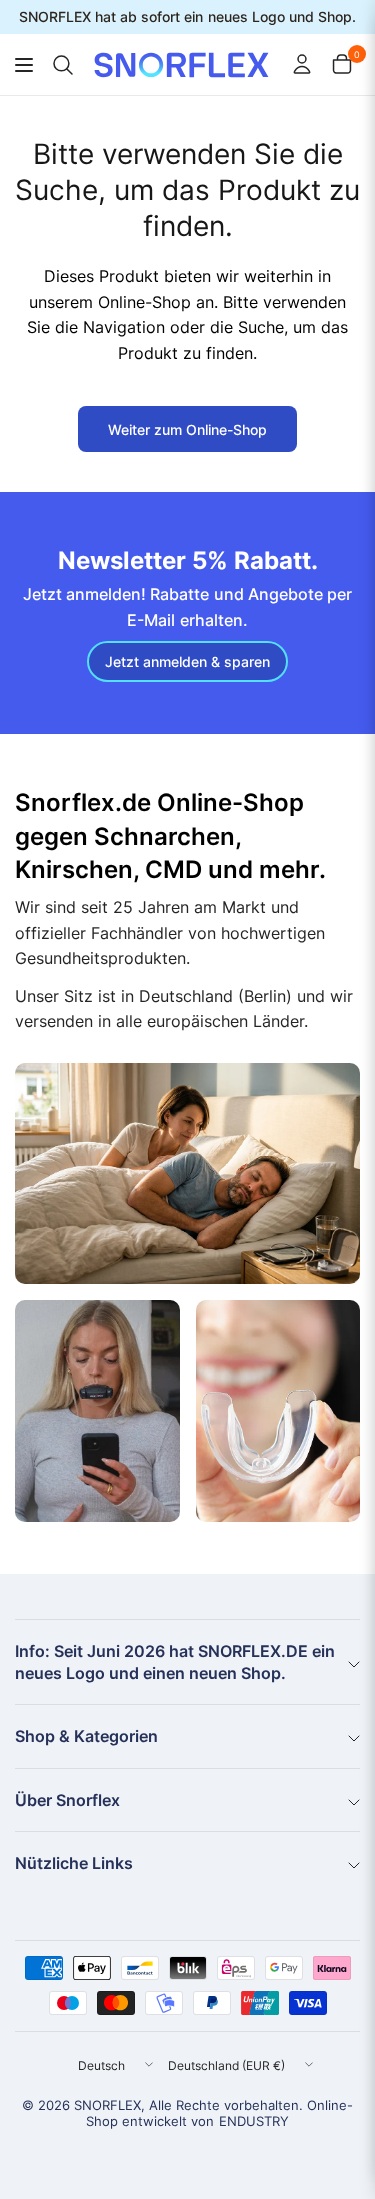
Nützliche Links (74, 1863)
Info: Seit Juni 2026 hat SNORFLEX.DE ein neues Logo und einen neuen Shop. (175, 1662)
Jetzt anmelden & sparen (187, 661)
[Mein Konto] (302, 64)
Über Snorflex (67, 1800)
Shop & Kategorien (86, 1736)
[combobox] (60, 66)
